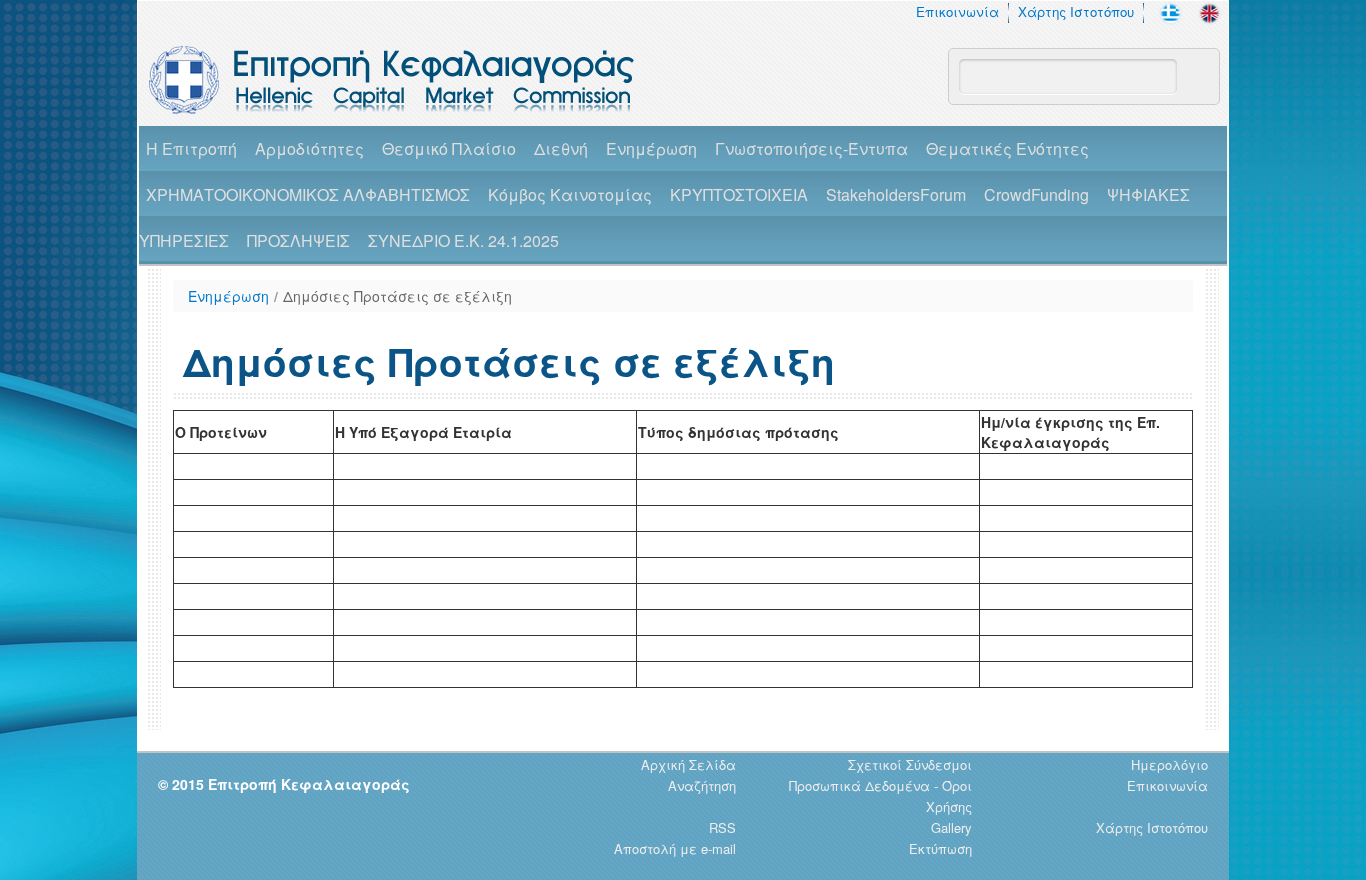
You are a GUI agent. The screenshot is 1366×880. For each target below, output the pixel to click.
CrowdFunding (1036, 194)
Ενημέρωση (651, 148)
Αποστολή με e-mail (675, 848)
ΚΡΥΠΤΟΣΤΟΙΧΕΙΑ (739, 194)
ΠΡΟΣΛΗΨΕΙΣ (298, 240)
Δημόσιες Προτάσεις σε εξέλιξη (397, 296)
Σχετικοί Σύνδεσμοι (910, 764)
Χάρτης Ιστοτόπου (1076, 11)
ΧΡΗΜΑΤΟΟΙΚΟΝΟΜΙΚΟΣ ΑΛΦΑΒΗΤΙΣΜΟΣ (308, 194)
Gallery (951, 827)
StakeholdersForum (896, 194)
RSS (722, 827)
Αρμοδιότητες (309, 148)
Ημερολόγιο (1169, 764)
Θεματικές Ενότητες (1007, 148)
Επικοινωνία (957, 11)
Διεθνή (561, 148)
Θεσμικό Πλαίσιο (449, 148)
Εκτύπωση (940, 848)
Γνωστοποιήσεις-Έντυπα (811, 148)
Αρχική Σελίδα (688, 764)
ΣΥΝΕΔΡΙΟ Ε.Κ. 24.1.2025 (463, 240)
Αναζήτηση (702, 785)
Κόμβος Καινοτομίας (570, 194)
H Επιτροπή (191, 148)
